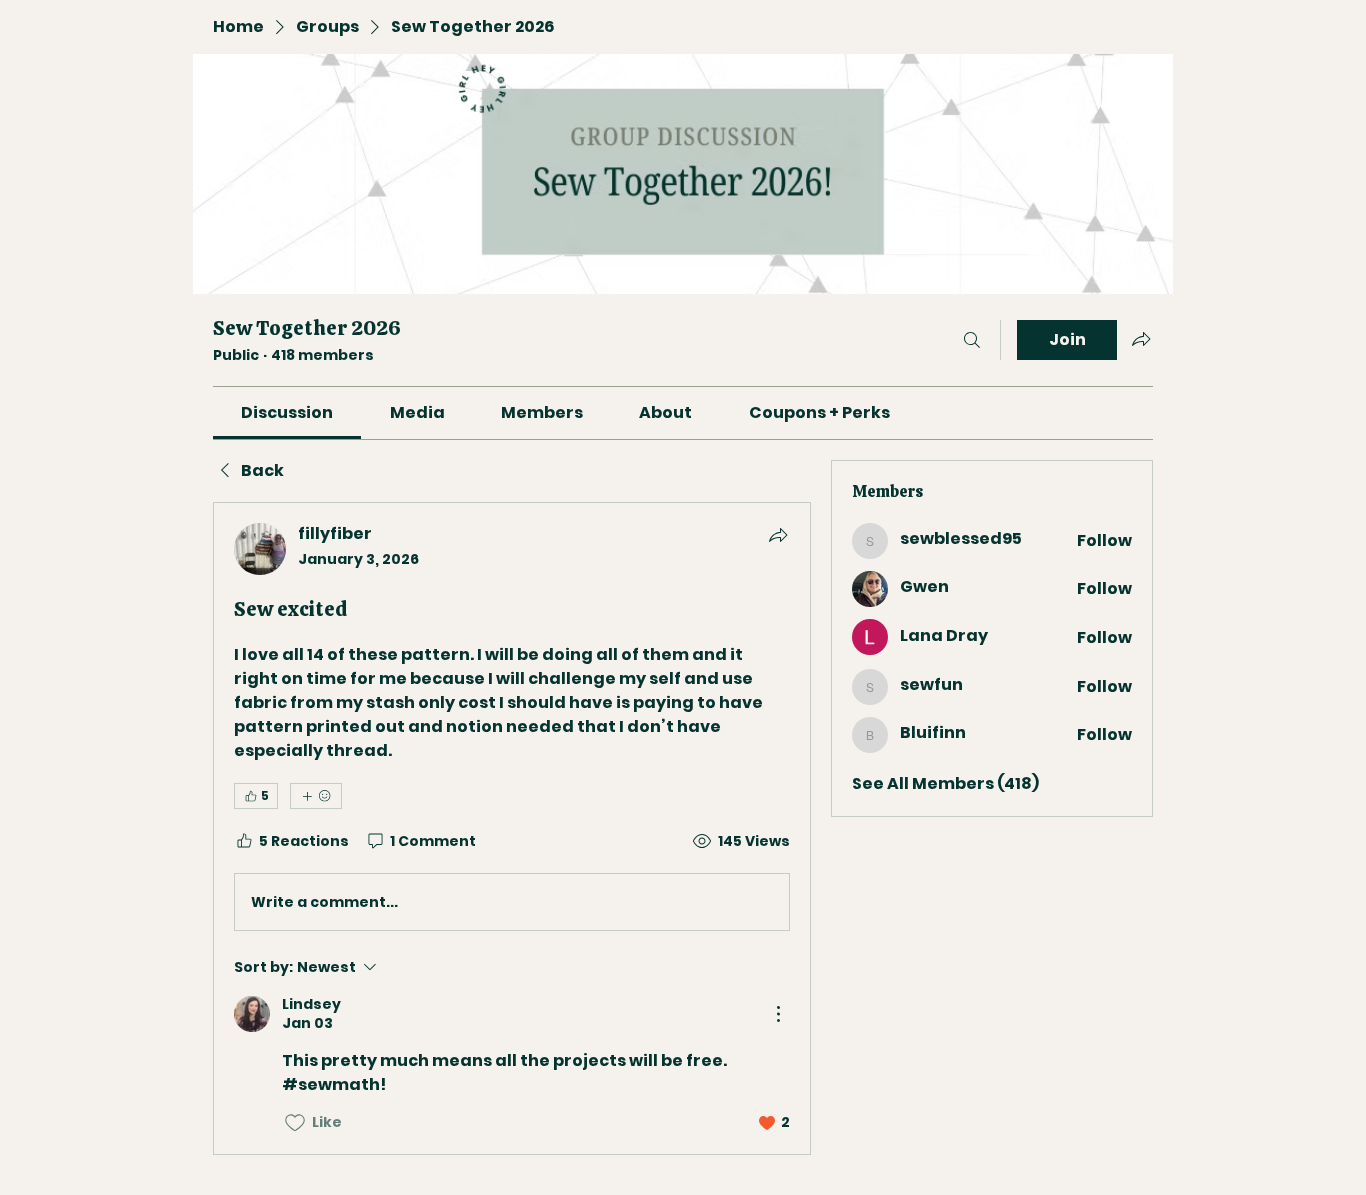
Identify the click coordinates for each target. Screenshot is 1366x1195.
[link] (287, 412)
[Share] (778, 535)
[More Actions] (778, 1014)
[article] (512, 828)
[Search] (972, 340)
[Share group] (1141, 339)
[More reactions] (316, 796)
